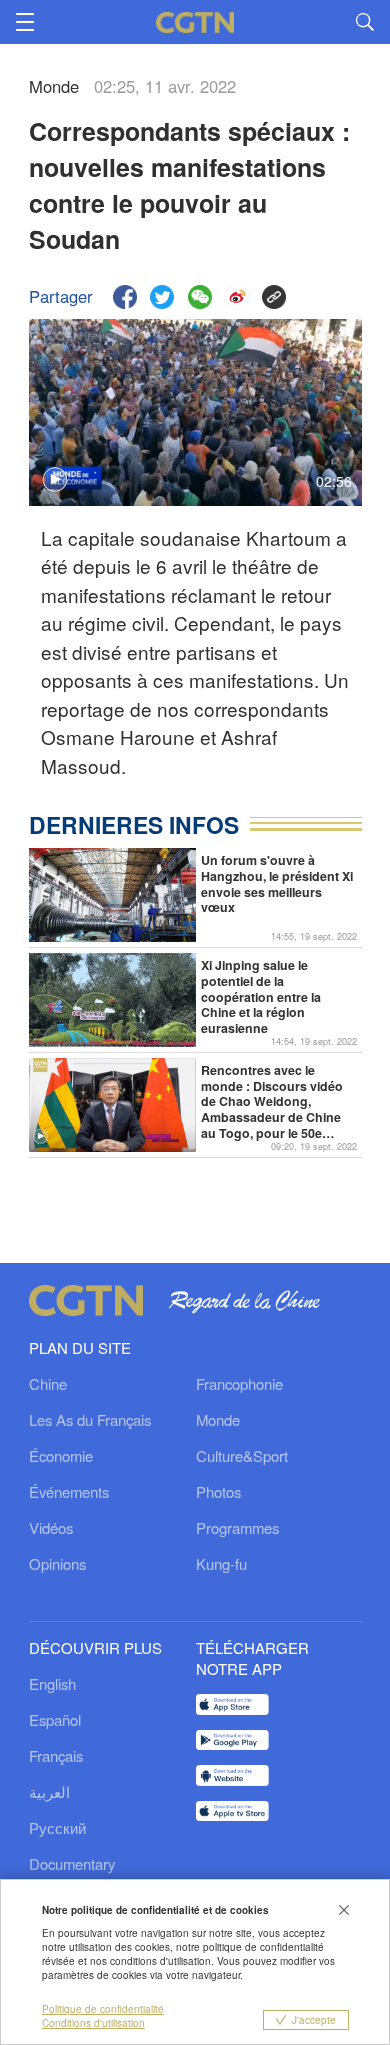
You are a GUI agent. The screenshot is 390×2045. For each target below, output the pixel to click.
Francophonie (239, 1383)
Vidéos (51, 1527)
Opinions (57, 1563)
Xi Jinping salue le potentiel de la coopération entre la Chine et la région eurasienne (261, 997)
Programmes (237, 1527)
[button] (40, 1136)
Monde (218, 1419)
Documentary (72, 1863)
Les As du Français (90, 1419)
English (52, 1683)
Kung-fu (221, 1563)
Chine (48, 1383)
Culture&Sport (242, 1455)
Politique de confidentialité (103, 2009)
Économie (61, 1455)
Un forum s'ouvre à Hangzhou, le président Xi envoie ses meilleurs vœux (277, 884)
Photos (218, 1491)
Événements (69, 1491)
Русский (57, 1827)
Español (55, 1719)
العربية (49, 1791)
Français (56, 1755)
